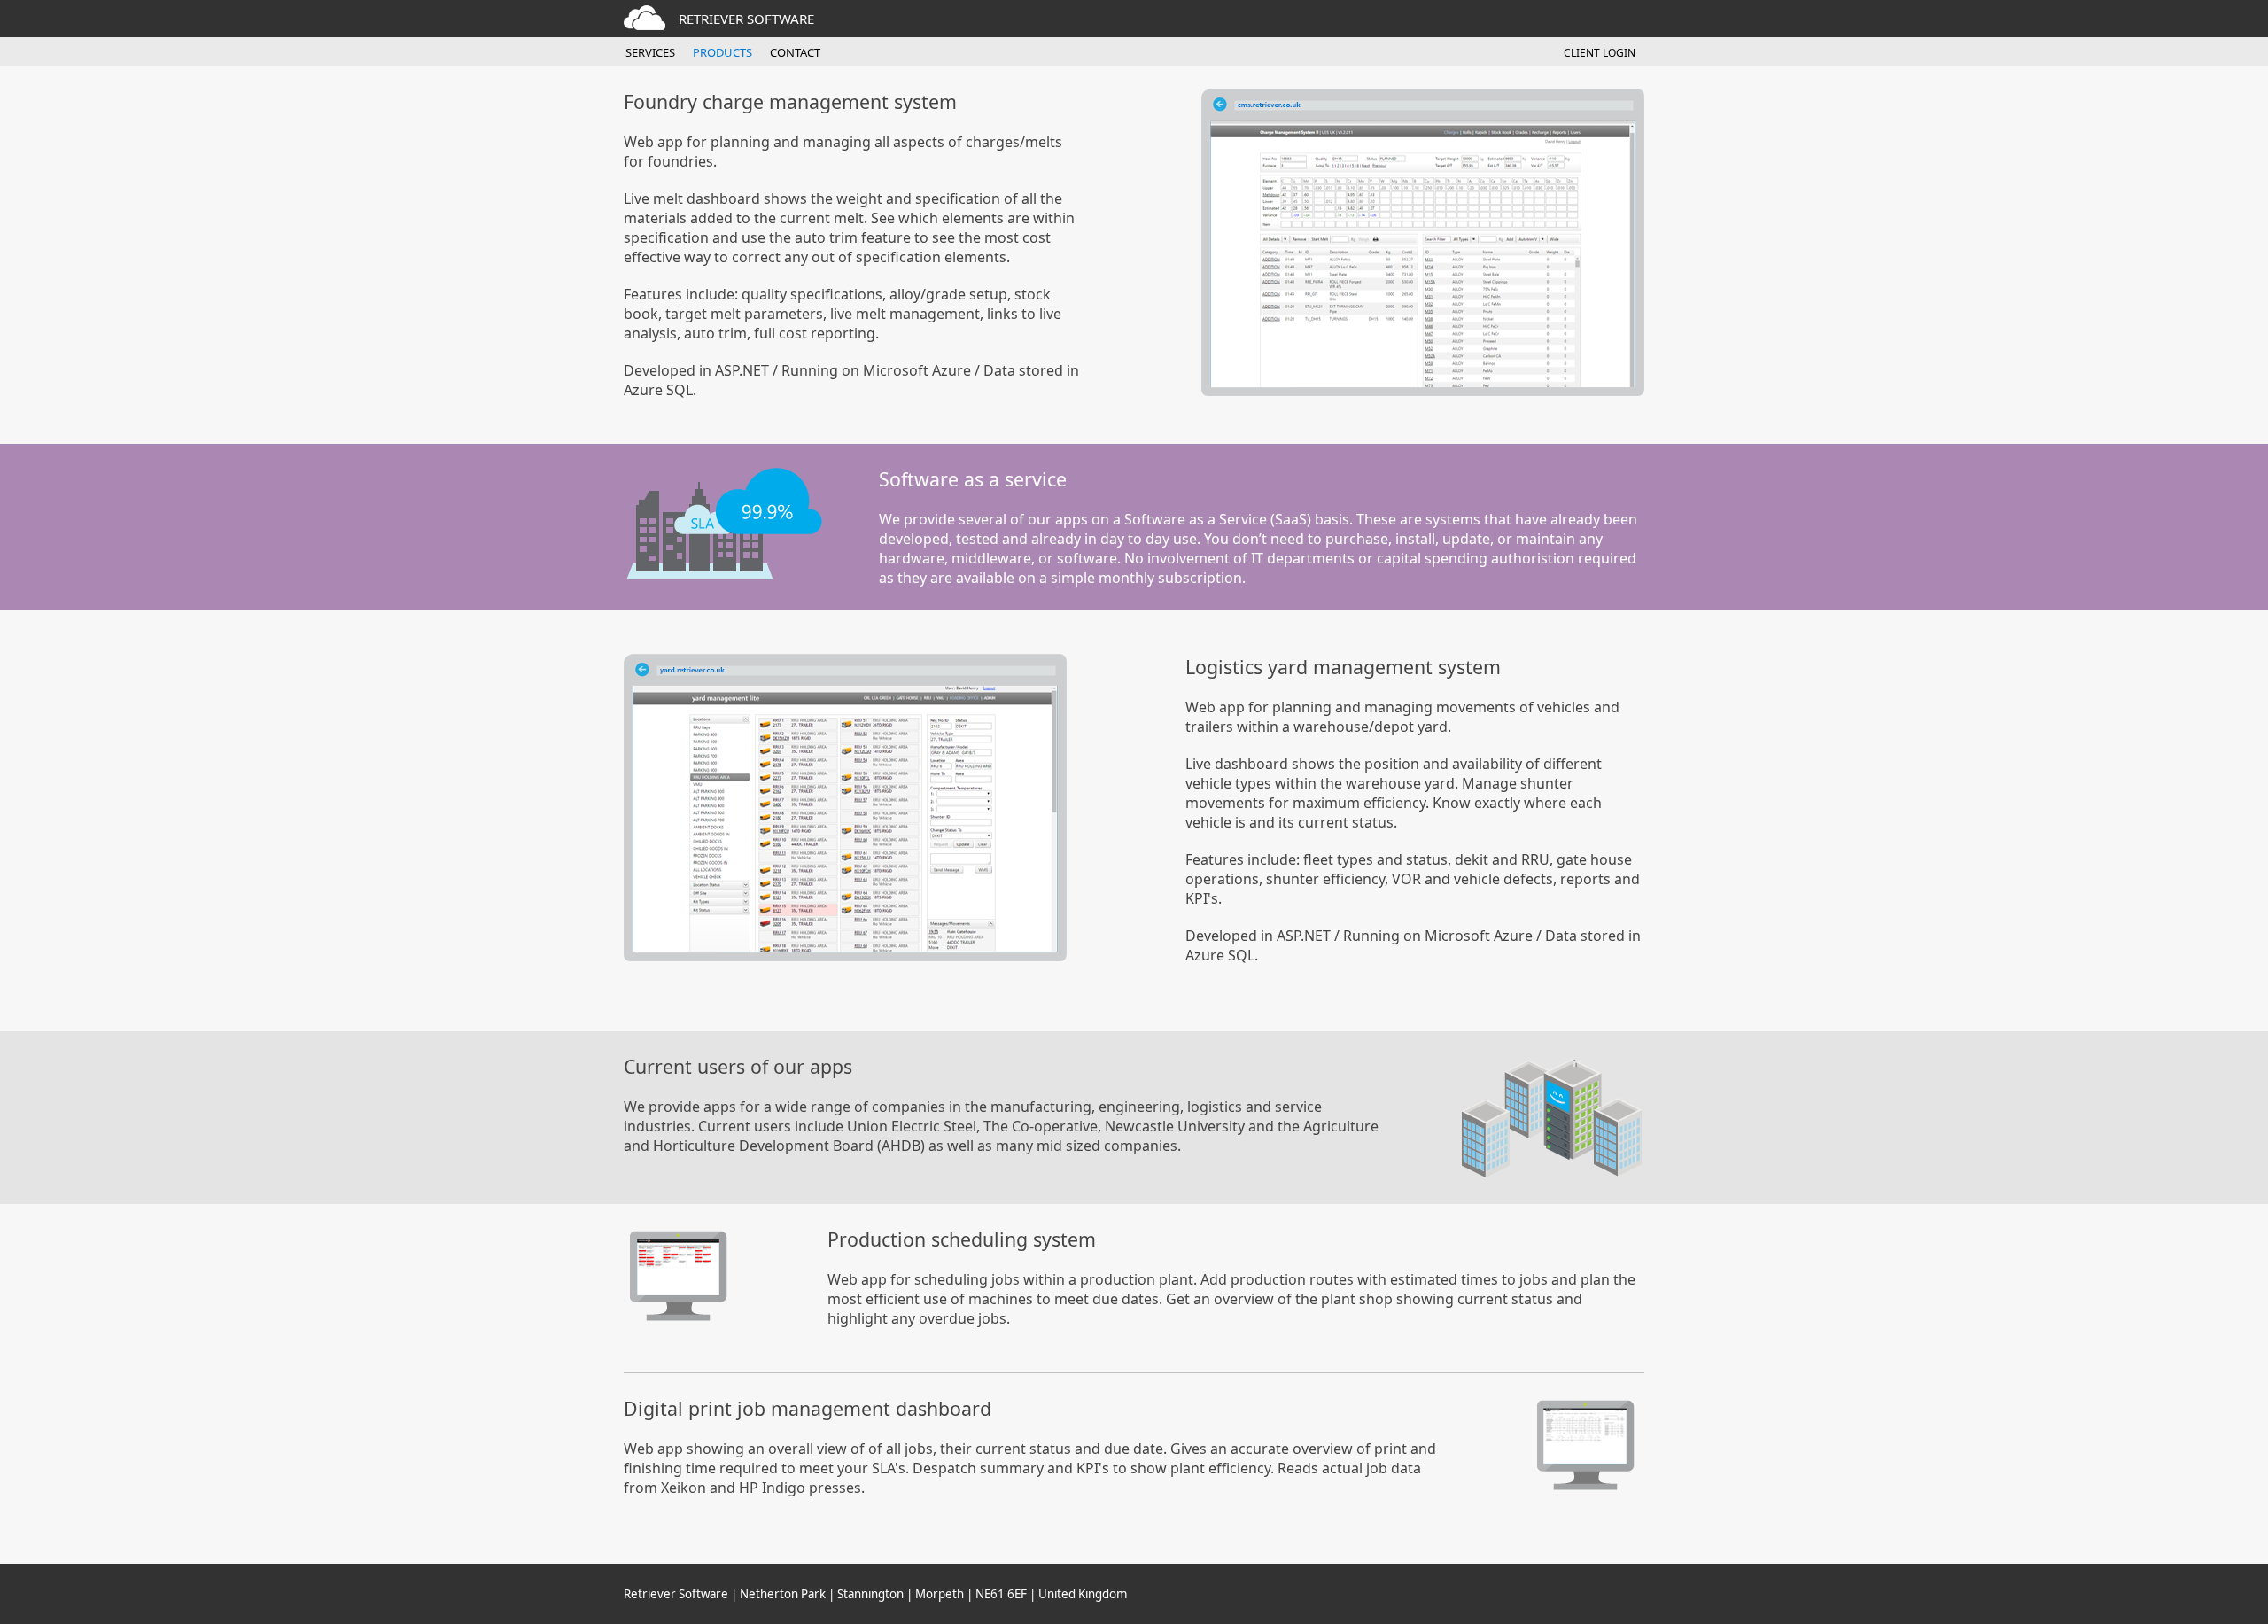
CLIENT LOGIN (1600, 53)
